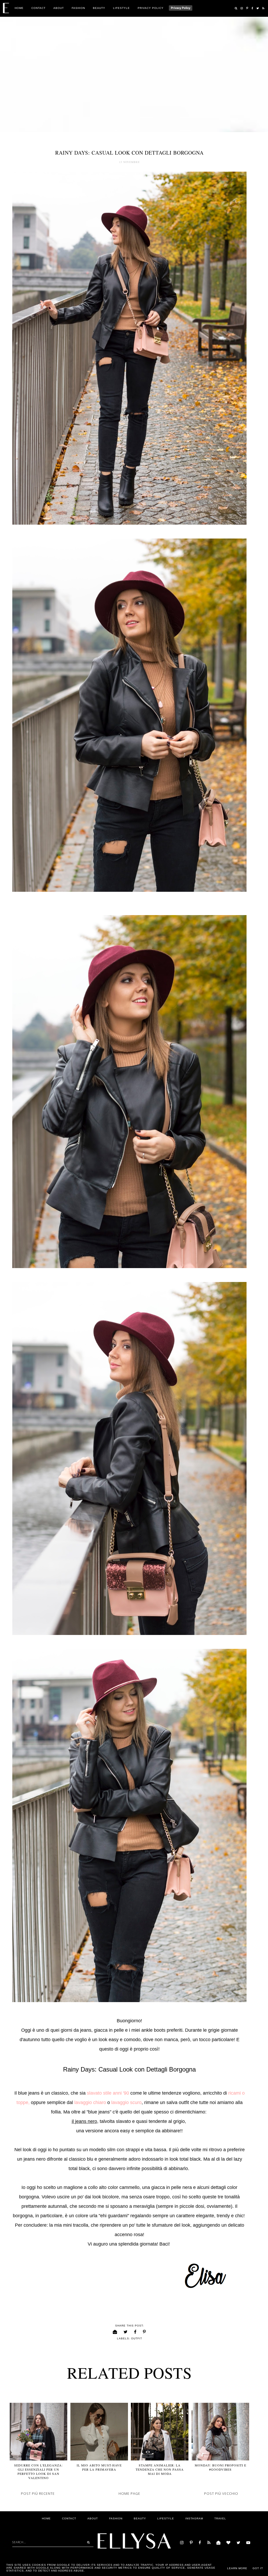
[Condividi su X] (126, 2332)
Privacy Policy (151, 8)
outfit (137, 2338)
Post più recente (38, 2493)
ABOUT (59, 8)
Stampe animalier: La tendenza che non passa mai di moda (160, 2469)
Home (19, 8)
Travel (220, 2518)
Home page (129, 2493)
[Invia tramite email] (115, 2332)
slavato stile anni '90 (107, 2093)
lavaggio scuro (126, 2102)
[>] (87, 2542)
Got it (258, 2568)
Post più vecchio (221, 2493)
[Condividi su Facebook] (135, 2332)
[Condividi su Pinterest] (144, 2332)
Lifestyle (121, 8)
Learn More (237, 2568)
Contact (38, 8)
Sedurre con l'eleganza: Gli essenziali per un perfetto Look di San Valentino (38, 2471)
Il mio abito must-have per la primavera (99, 2467)
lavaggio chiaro (90, 2102)
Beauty (99, 8)
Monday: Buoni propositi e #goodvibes (220, 2467)
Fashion (78, 8)
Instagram (194, 2518)
